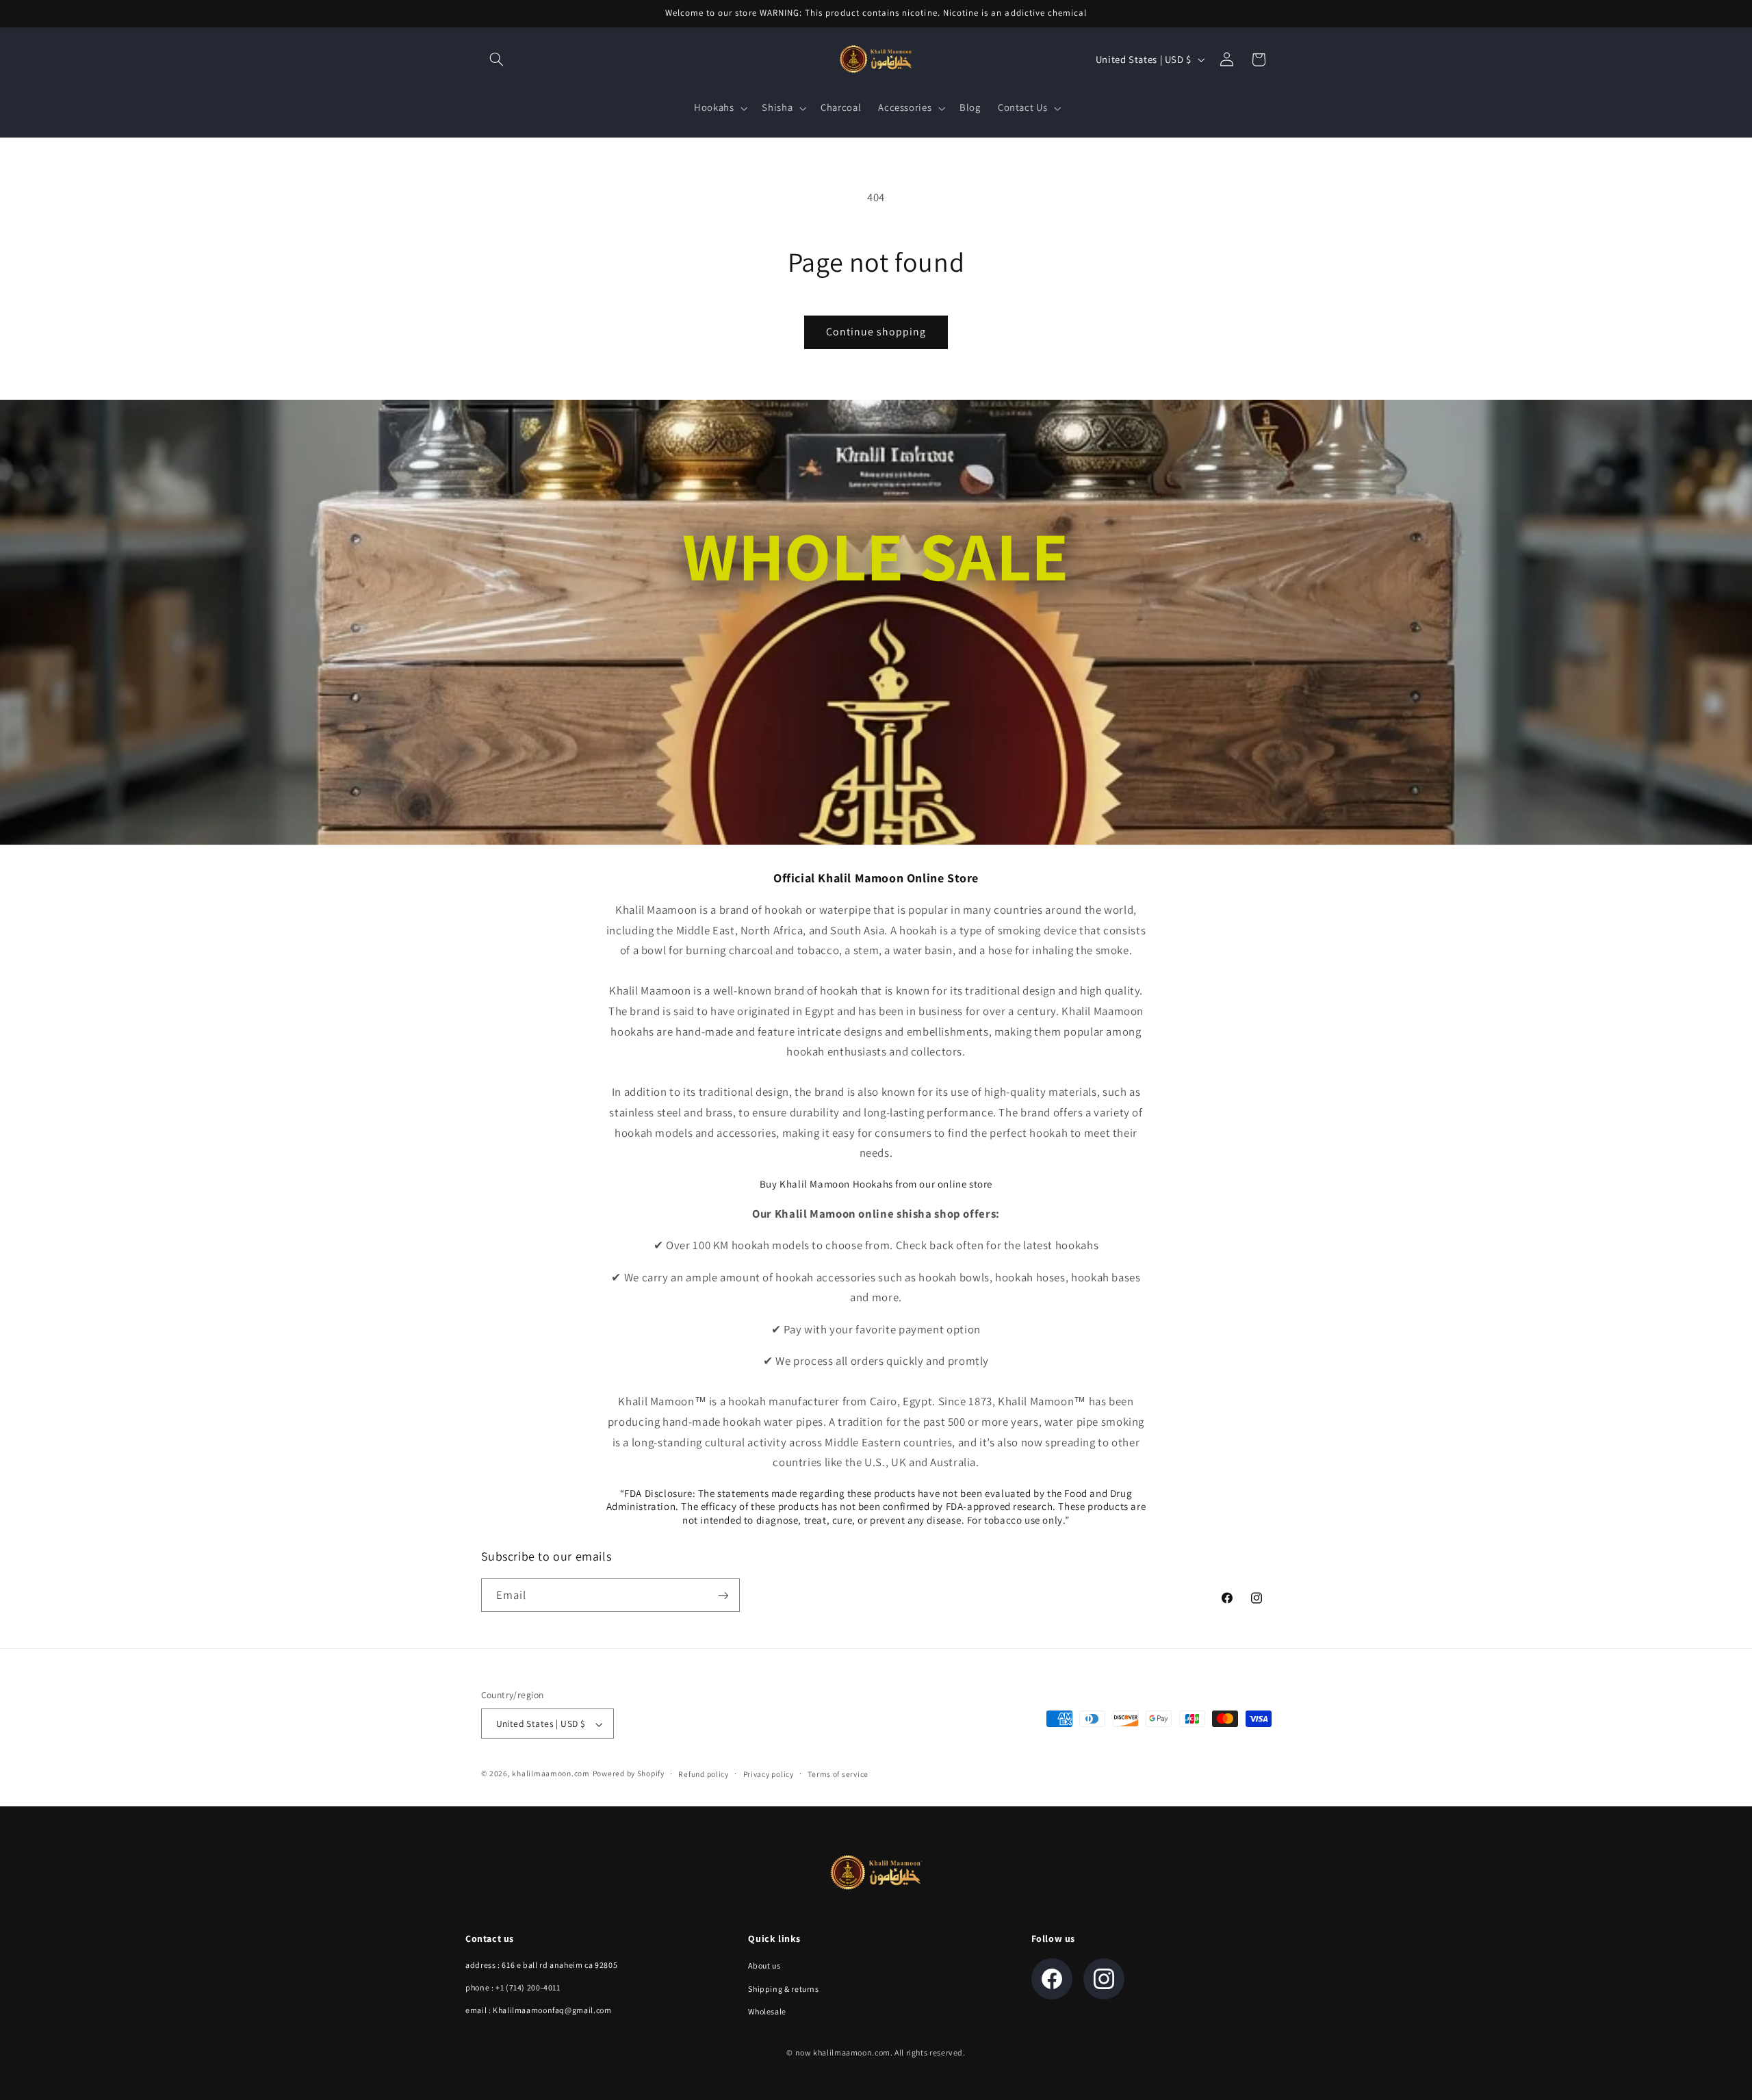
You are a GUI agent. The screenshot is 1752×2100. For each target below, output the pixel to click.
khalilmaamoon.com (551, 1774)
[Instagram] (1104, 1979)
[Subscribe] (723, 1596)
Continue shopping (876, 332)
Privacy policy (769, 1775)
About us (764, 1965)
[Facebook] (1052, 1979)
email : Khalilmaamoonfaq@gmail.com (538, 2010)
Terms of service (838, 1775)
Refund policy (704, 1775)
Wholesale (767, 2011)
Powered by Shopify (629, 1774)
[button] (497, 60)
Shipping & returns (783, 1989)
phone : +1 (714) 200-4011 (513, 1987)
